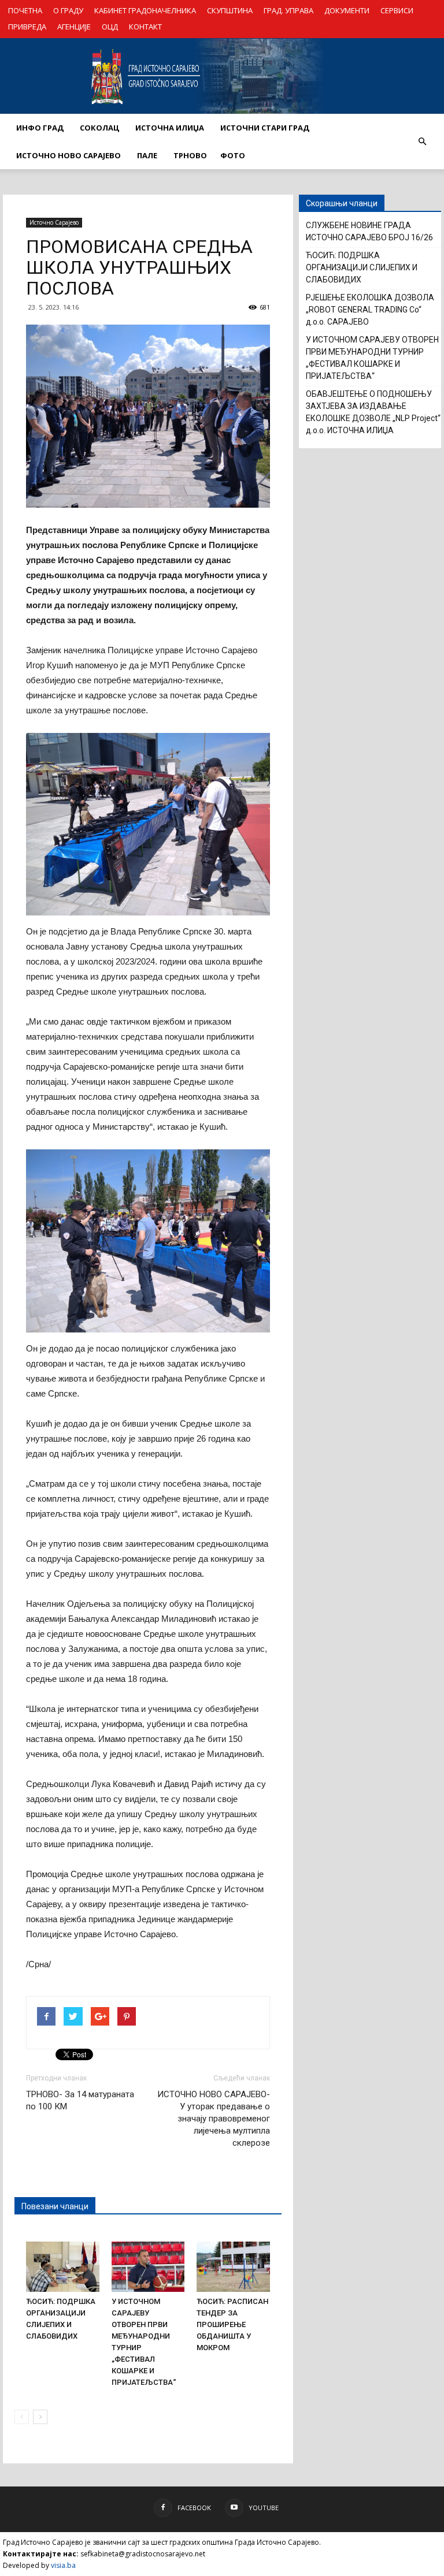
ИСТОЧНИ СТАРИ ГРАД (265, 128)
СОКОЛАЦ (99, 128)
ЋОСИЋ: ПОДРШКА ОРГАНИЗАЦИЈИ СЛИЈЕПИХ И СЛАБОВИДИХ (362, 267)
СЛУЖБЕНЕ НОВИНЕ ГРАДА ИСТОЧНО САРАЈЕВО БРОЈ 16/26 (369, 231)
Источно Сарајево (54, 222)
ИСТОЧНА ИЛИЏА (170, 128)
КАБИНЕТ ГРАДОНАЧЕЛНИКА (145, 10)
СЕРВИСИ (397, 10)
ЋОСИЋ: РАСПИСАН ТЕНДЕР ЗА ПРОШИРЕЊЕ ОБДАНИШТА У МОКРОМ (232, 2324)
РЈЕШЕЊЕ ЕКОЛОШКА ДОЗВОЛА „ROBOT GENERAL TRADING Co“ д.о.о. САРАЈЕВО (370, 310)
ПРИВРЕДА (27, 27)
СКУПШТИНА (230, 10)
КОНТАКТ (145, 27)
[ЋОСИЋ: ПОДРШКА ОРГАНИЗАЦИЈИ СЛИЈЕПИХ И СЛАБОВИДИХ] (63, 2267)
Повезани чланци (55, 2206)
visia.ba (63, 2565)
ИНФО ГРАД (40, 128)
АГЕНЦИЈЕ (74, 27)
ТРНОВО (190, 155)
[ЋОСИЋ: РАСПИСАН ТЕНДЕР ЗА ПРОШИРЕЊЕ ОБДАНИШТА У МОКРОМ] (233, 2267)
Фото (233, 155)
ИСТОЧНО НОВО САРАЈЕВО (69, 155)
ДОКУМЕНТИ (347, 10)
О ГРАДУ (68, 10)
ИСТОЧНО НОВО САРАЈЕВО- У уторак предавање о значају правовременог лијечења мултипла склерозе (214, 2119)
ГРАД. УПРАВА (288, 10)
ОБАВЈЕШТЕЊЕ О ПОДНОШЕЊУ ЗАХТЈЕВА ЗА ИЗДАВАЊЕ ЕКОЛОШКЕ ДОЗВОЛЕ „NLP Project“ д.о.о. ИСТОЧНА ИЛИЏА (373, 412)
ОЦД (110, 27)
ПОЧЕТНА (25, 10)
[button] (422, 142)
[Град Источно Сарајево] (222, 76)
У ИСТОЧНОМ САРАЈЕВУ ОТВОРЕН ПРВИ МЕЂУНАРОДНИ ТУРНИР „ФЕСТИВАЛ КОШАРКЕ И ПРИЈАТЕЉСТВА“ (372, 358)
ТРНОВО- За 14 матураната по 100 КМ (80, 2100)
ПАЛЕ (147, 155)
